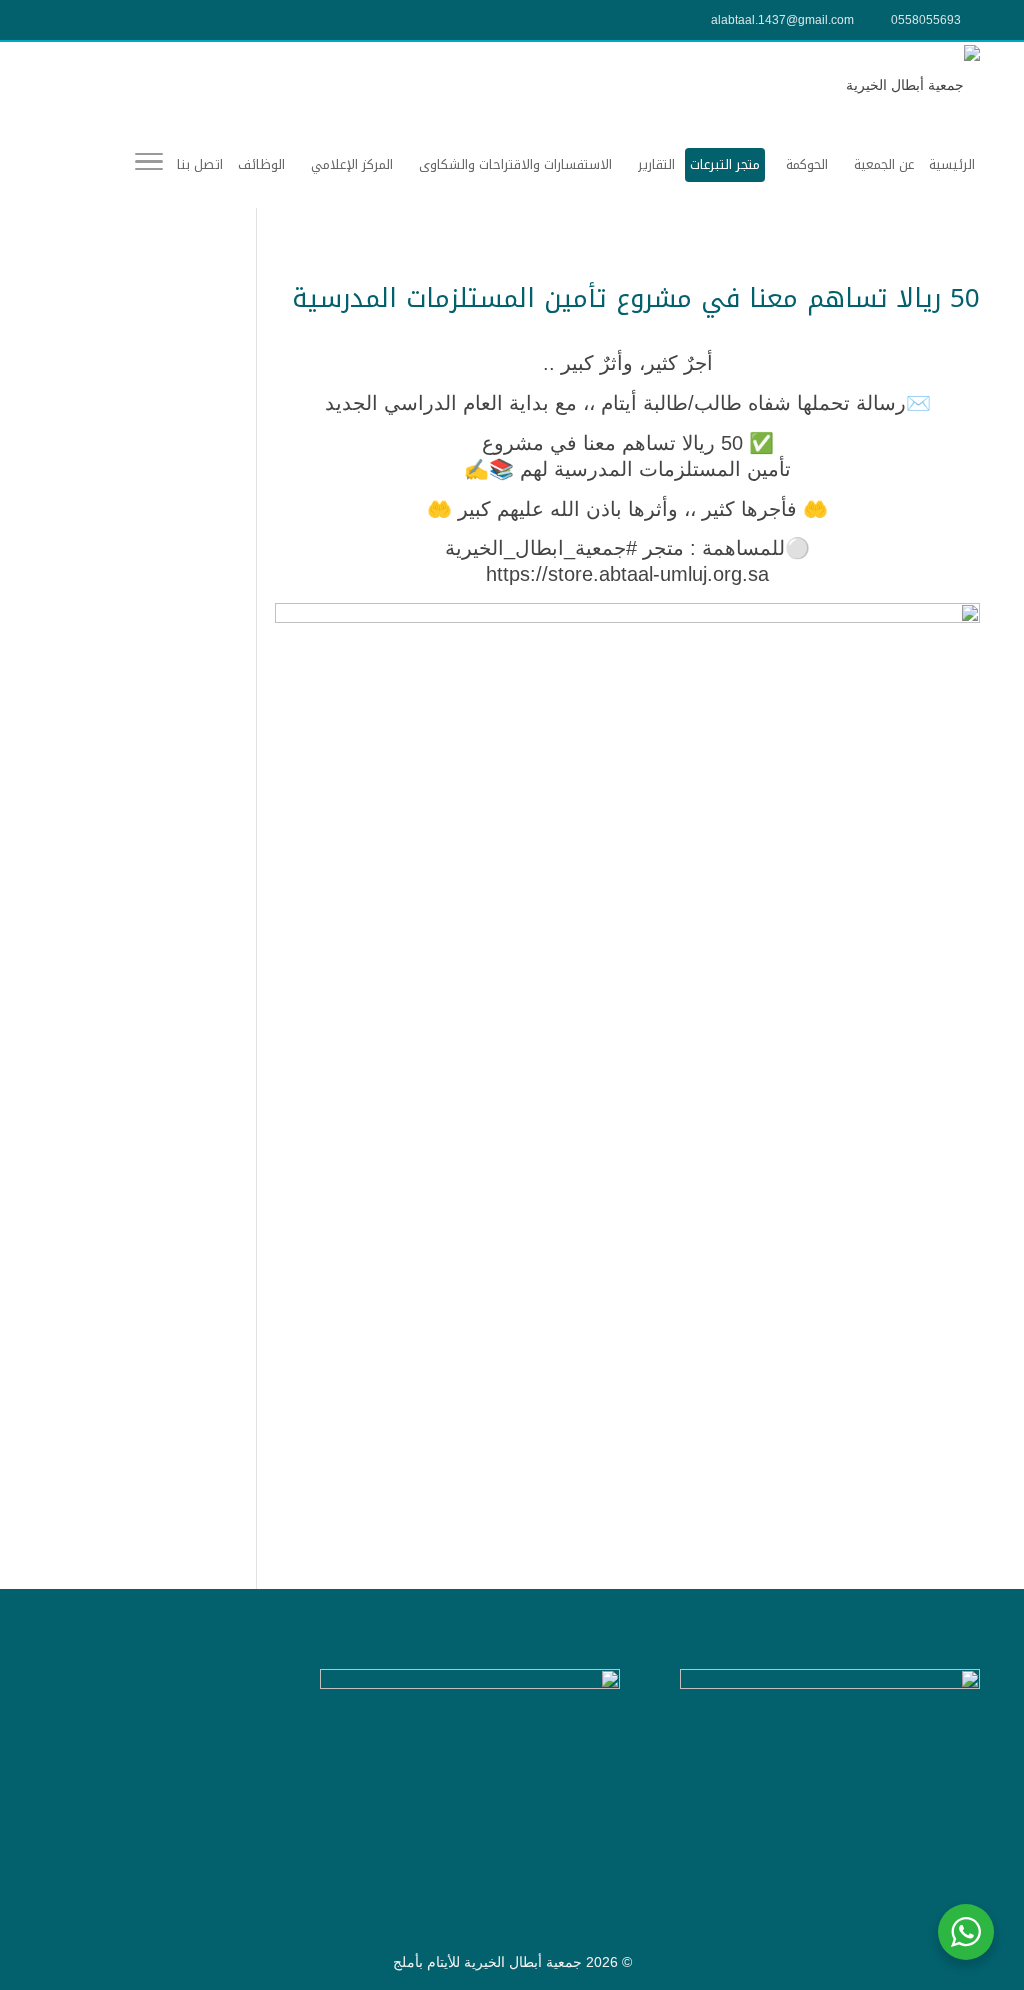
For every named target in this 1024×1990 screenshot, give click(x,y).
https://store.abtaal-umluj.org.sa (627, 574)
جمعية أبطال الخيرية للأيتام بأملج (487, 1962)
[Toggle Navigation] (149, 165)
